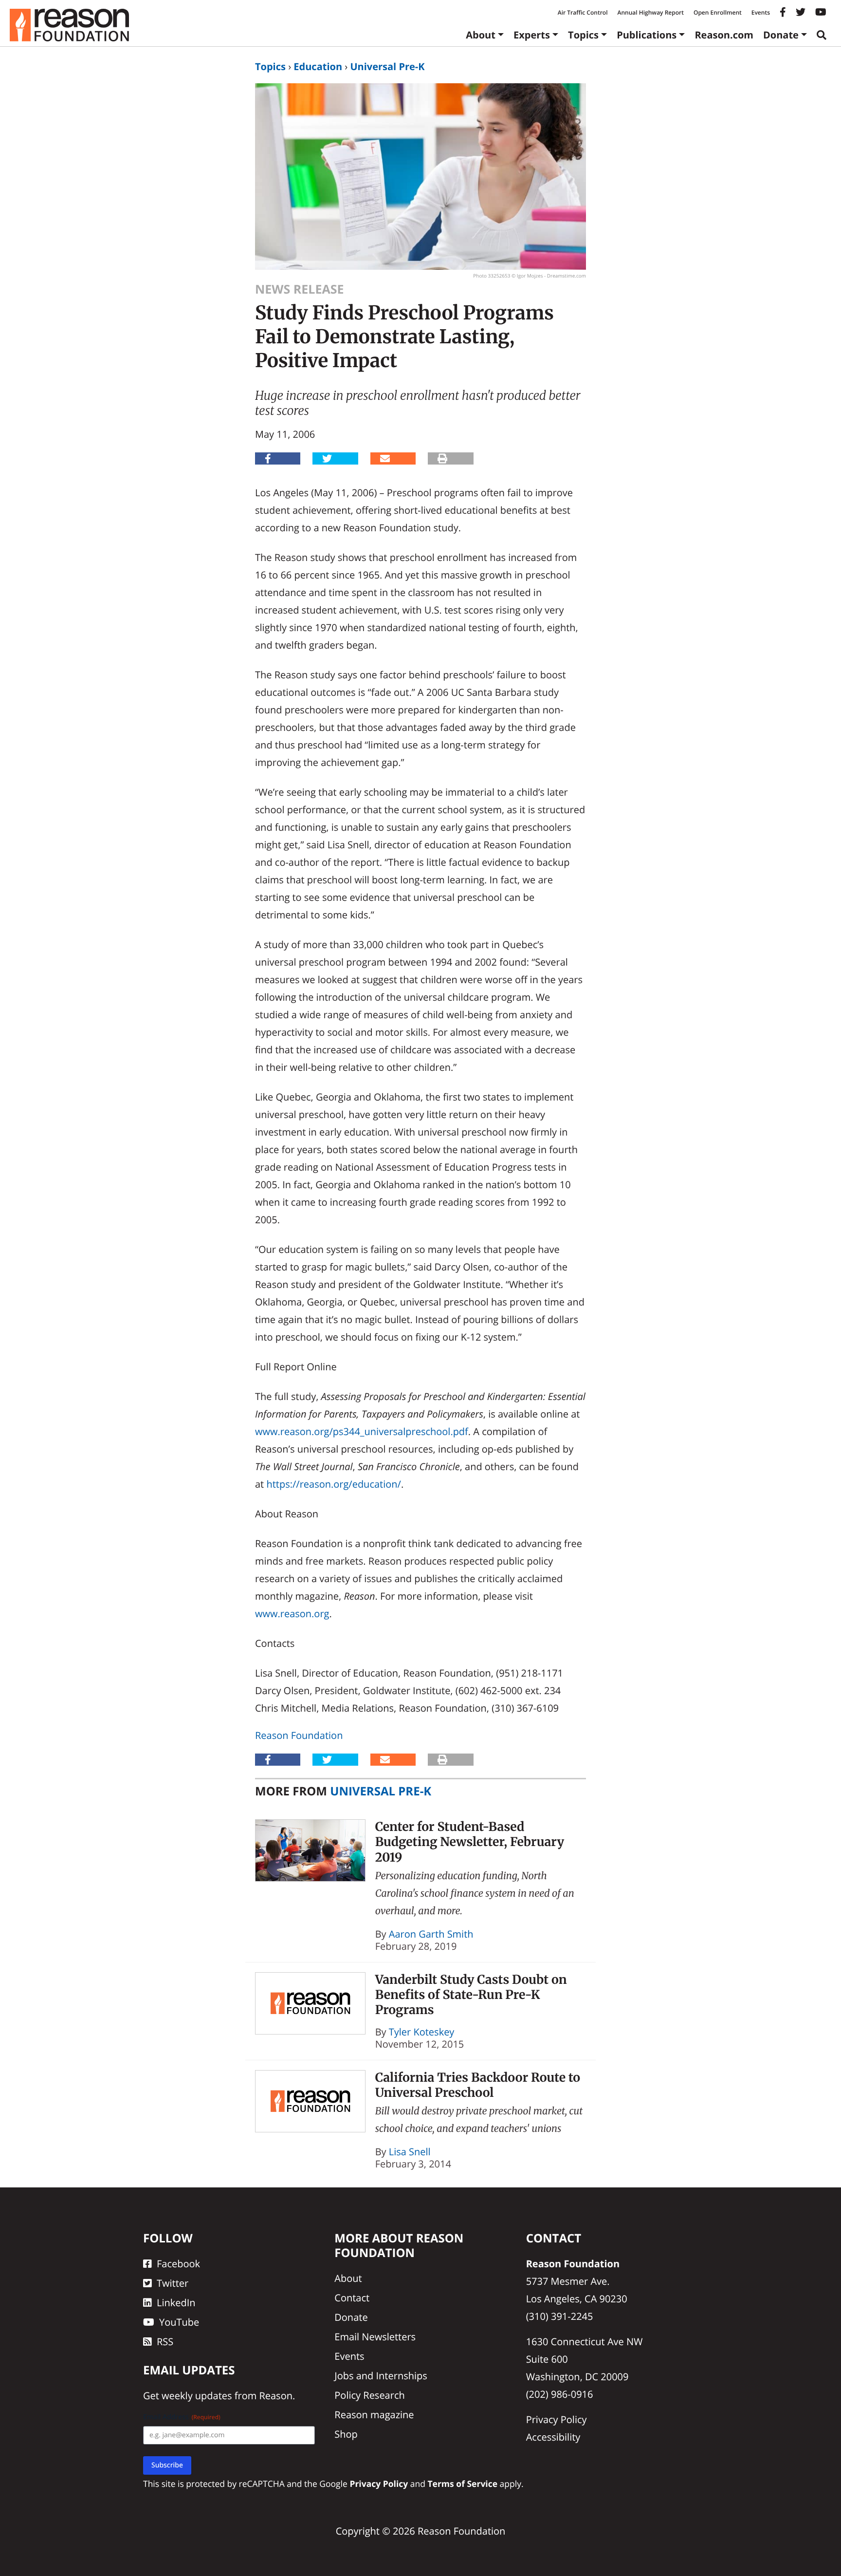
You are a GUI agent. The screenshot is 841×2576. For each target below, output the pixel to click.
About (481, 35)
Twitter (173, 2283)
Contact (352, 2298)
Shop (346, 2434)
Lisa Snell (410, 2152)
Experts (532, 35)
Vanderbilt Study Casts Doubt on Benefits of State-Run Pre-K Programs (471, 1995)
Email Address (182, 2417)
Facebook (178, 2264)
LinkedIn (176, 2303)
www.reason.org (292, 1614)
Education (318, 66)
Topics (583, 35)
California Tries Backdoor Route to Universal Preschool (478, 2085)
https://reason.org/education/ (333, 1484)
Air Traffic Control (583, 12)
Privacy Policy (557, 2419)
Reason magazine (374, 2415)
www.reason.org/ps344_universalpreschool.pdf (362, 1431)
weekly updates (197, 2396)
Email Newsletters (375, 2337)
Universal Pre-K (387, 66)
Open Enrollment (718, 12)
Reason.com (724, 35)
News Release (299, 289)
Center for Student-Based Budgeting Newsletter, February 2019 (470, 1842)
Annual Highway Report (650, 12)
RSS (165, 2342)
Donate (781, 35)
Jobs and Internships (381, 2376)
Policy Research (369, 2395)
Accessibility (553, 2437)
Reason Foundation (299, 1735)
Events (761, 12)
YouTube (179, 2322)
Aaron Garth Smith (431, 1934)
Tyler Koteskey (422, 2032)
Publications (647, 35)
